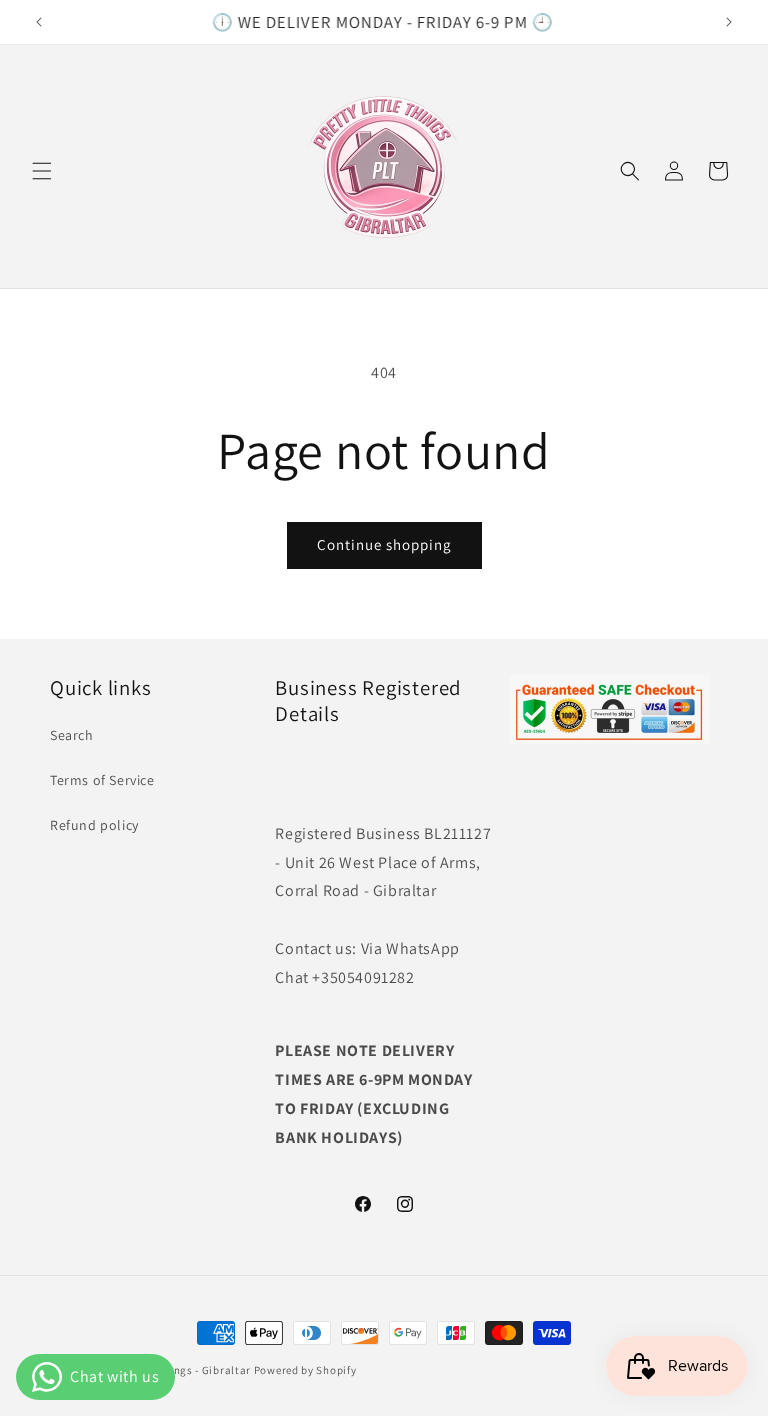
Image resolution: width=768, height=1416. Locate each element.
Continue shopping (384, 544)
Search (72, 735)
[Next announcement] (729, 22)
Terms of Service (102, 780)
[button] (42, 171)
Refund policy (94, 825)
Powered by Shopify (305, 1370)
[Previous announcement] (39, 22)
